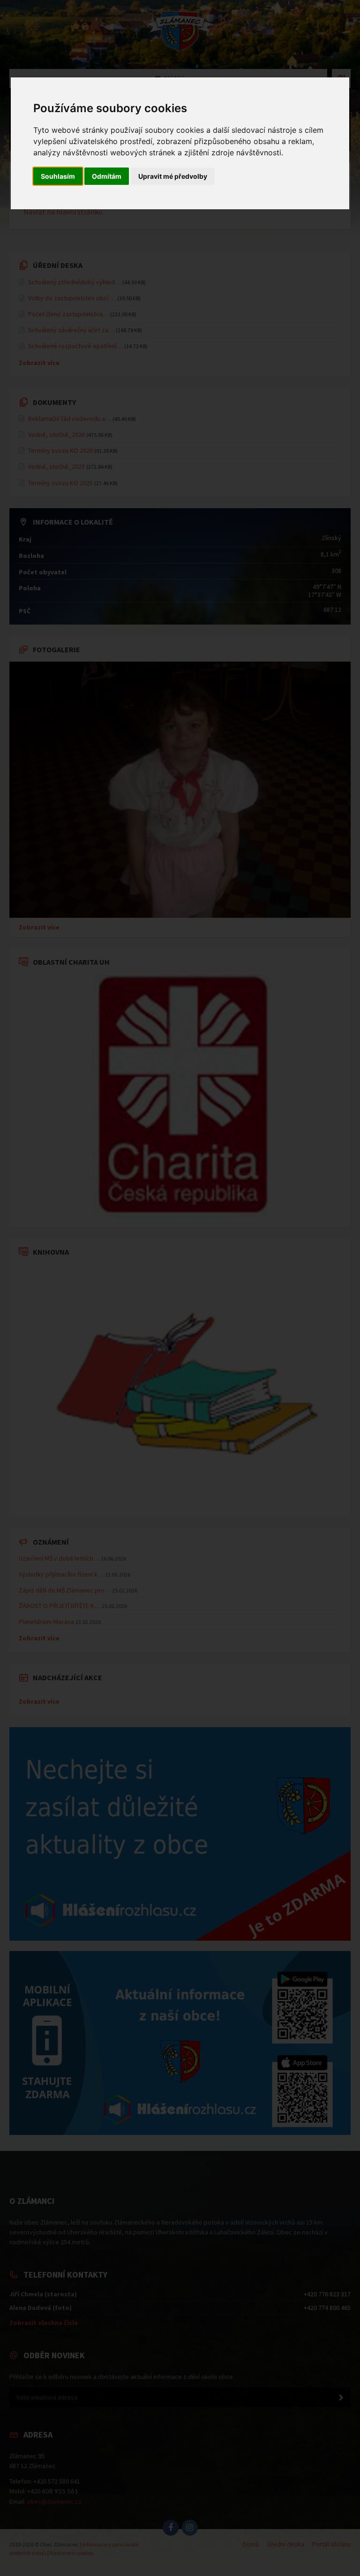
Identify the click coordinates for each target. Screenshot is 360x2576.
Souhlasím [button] (58, 176)
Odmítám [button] (107, 176)
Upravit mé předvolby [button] (173, 176)
